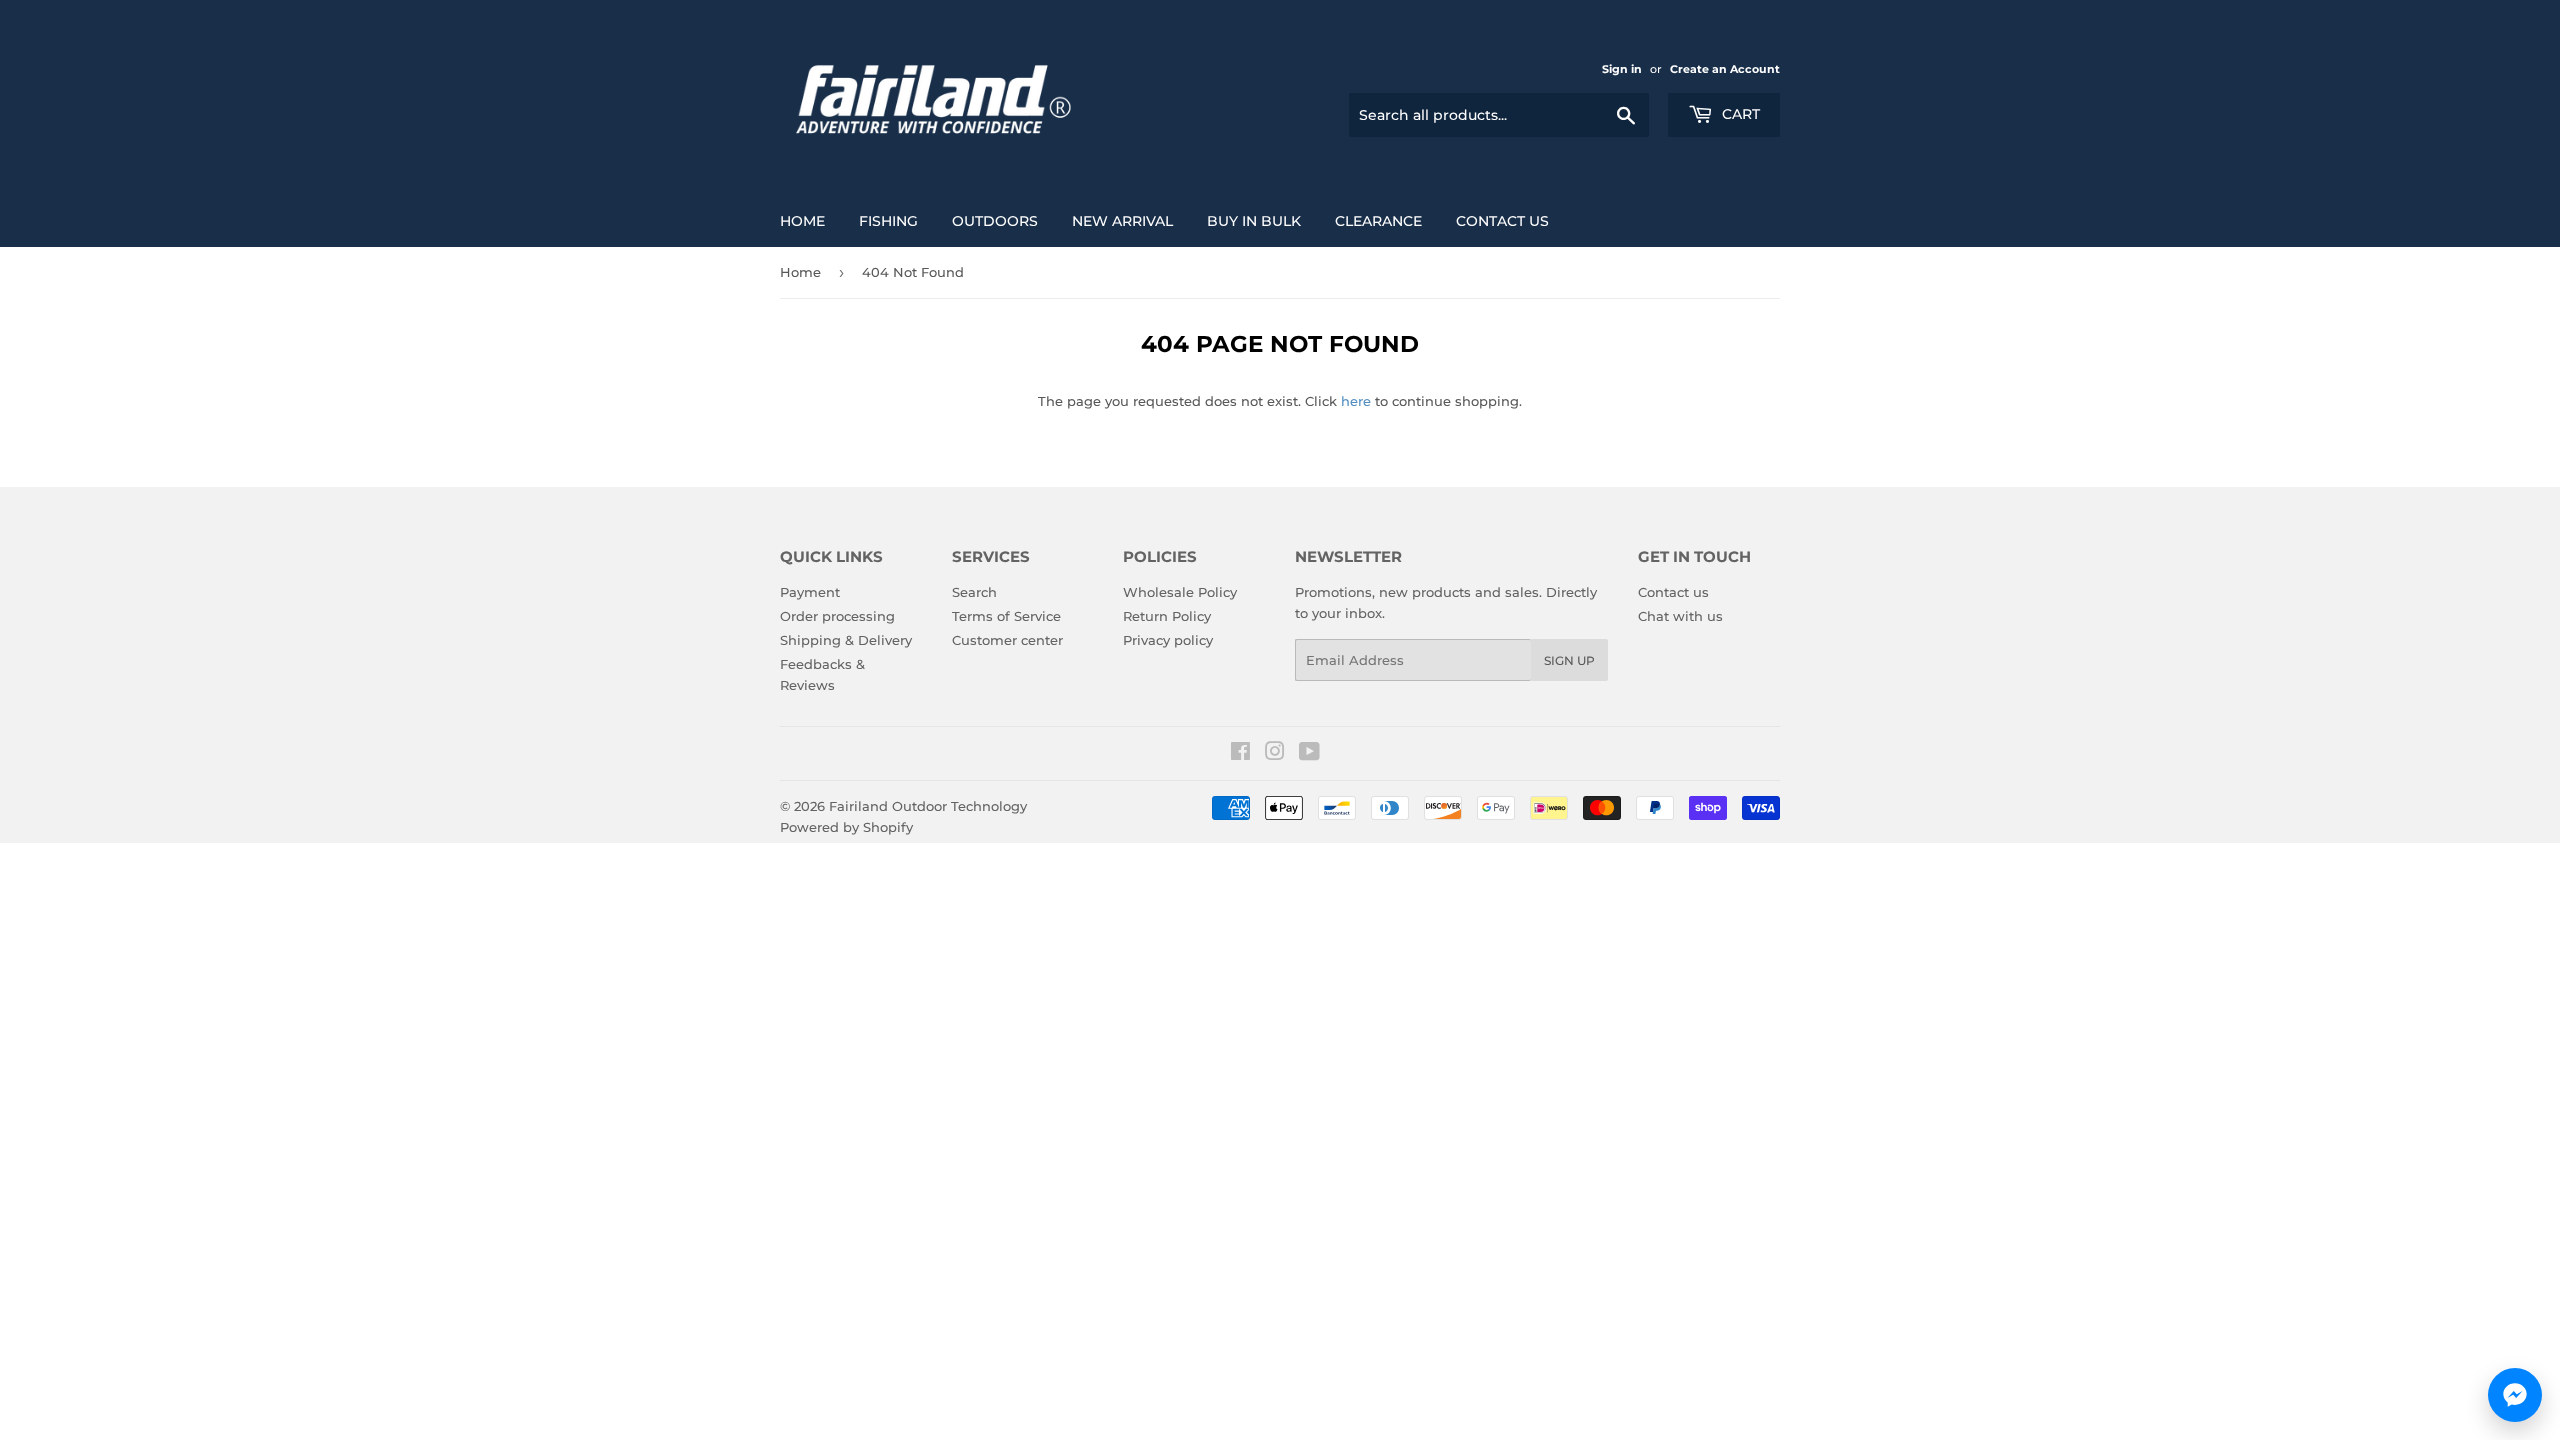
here (1356, 401)
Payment (810, 592)
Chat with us (1680, 616)
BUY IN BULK (1254, 221)
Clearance (1378, 221)
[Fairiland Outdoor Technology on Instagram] (1275, 754)
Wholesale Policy (1180, 592)
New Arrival (1122, 221)
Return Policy (1167, 616)
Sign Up (1569, 660)
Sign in (1622, 69)
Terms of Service (1006, 616)
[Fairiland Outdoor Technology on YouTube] (1309, 754)
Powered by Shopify (846, 827)
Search (974, 592)
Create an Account (1725, 69)
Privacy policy (1168, 640)
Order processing (837, 616)
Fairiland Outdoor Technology (928, 806)
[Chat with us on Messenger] (2515, 1395)
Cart (1739, 114)
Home (802, 221)
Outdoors (995, 221)
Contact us (1502, 221)
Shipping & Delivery (846, 640)
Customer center (1007, 640)
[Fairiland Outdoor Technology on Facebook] (1240, 754)
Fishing (888, 221)
